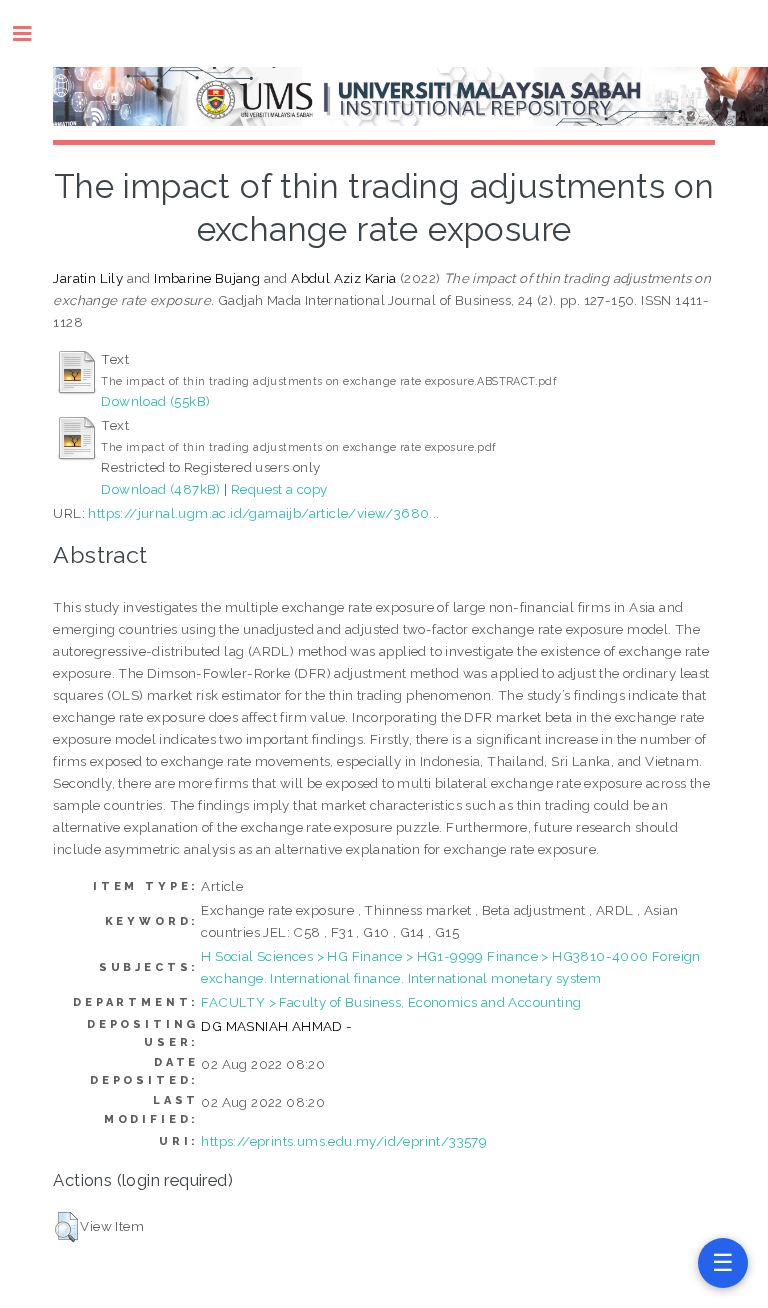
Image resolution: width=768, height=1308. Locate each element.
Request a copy (279, 489)
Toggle (32, 33)
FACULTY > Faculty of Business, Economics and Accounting (391, 1002)
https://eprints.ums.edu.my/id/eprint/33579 (344, 1141)
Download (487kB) (160, 489)
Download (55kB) (155, 401)
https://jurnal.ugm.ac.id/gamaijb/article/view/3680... (263, 513)
